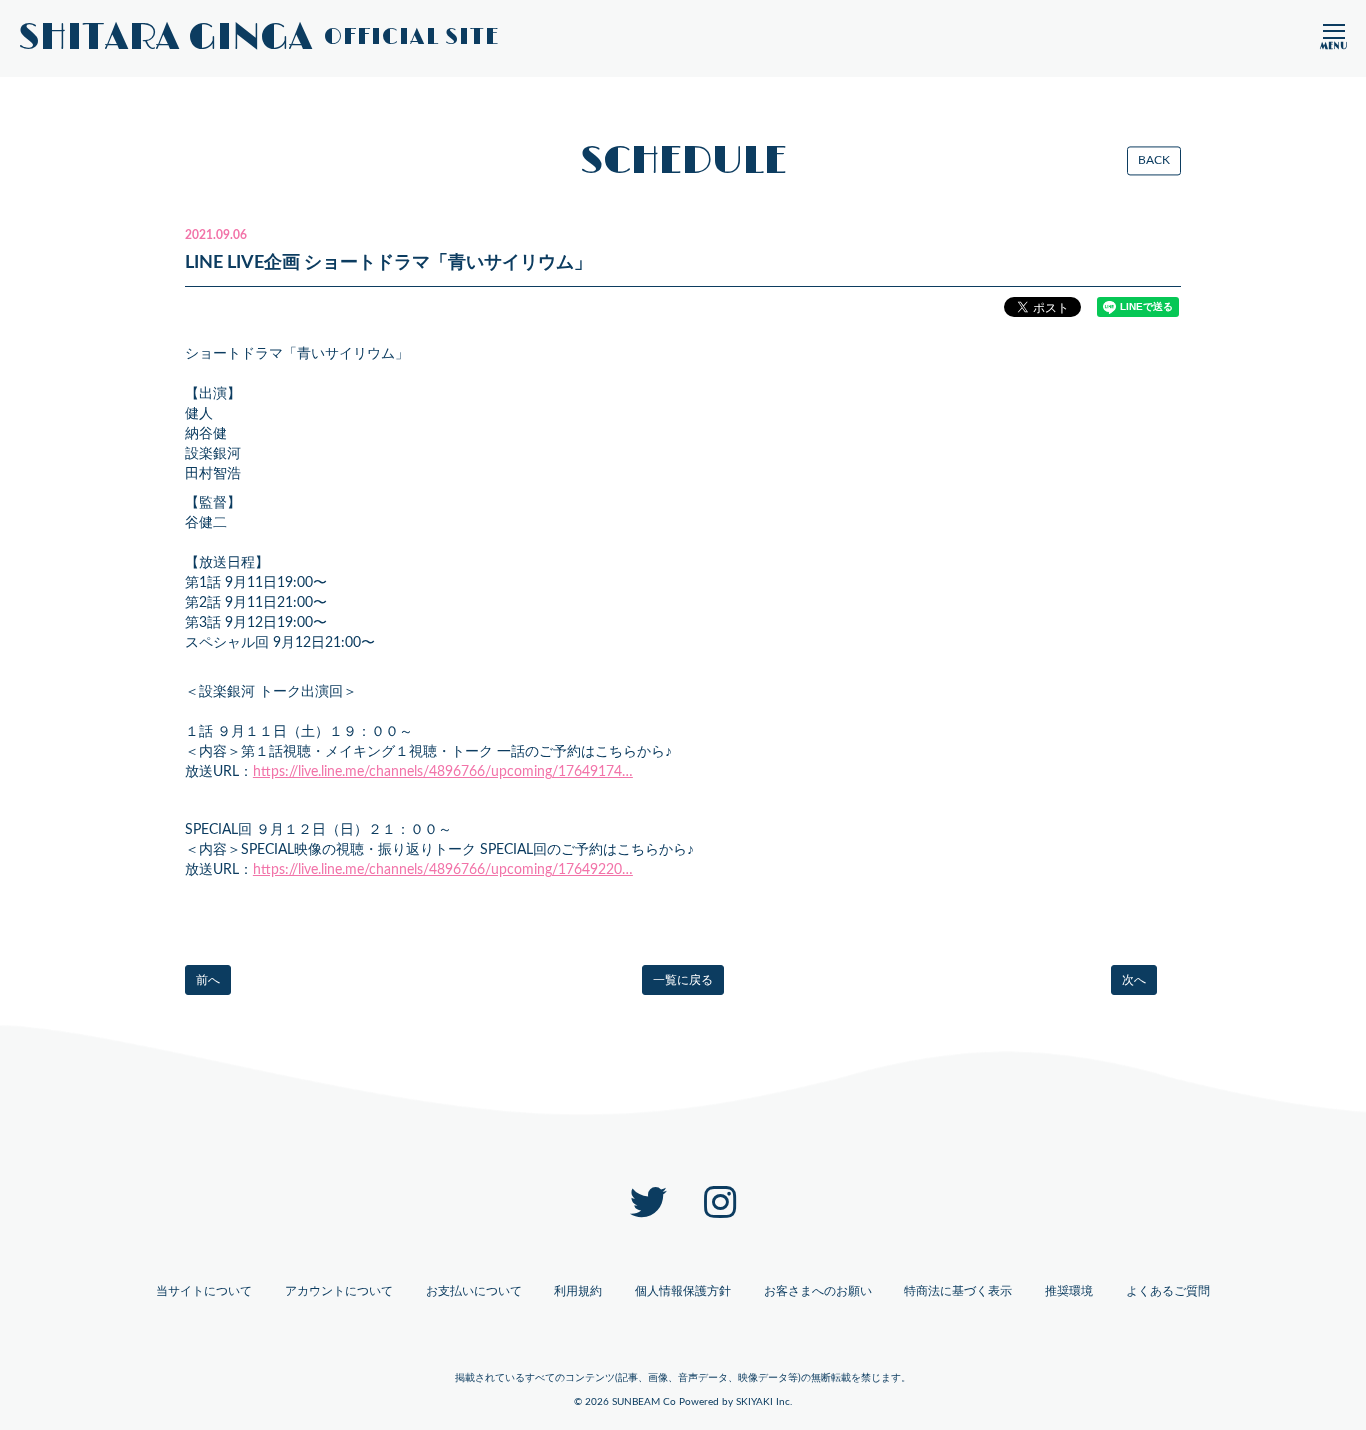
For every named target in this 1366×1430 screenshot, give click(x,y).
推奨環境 (1069, 1291)
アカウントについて (339, 1291)
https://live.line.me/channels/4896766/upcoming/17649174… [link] (443, 772)
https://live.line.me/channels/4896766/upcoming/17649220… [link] (443, 870)
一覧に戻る (683, 980)
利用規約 (578, 1291)
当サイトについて (204, 1291)
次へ (1134, 980)
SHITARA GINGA (259, 38)
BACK (1154, 160)
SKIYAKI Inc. (764, 1402)
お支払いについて (474, 1291)
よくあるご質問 (1168, 1291)
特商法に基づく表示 (958, 1291)
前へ (208, 980)
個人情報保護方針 (683, 1291)
